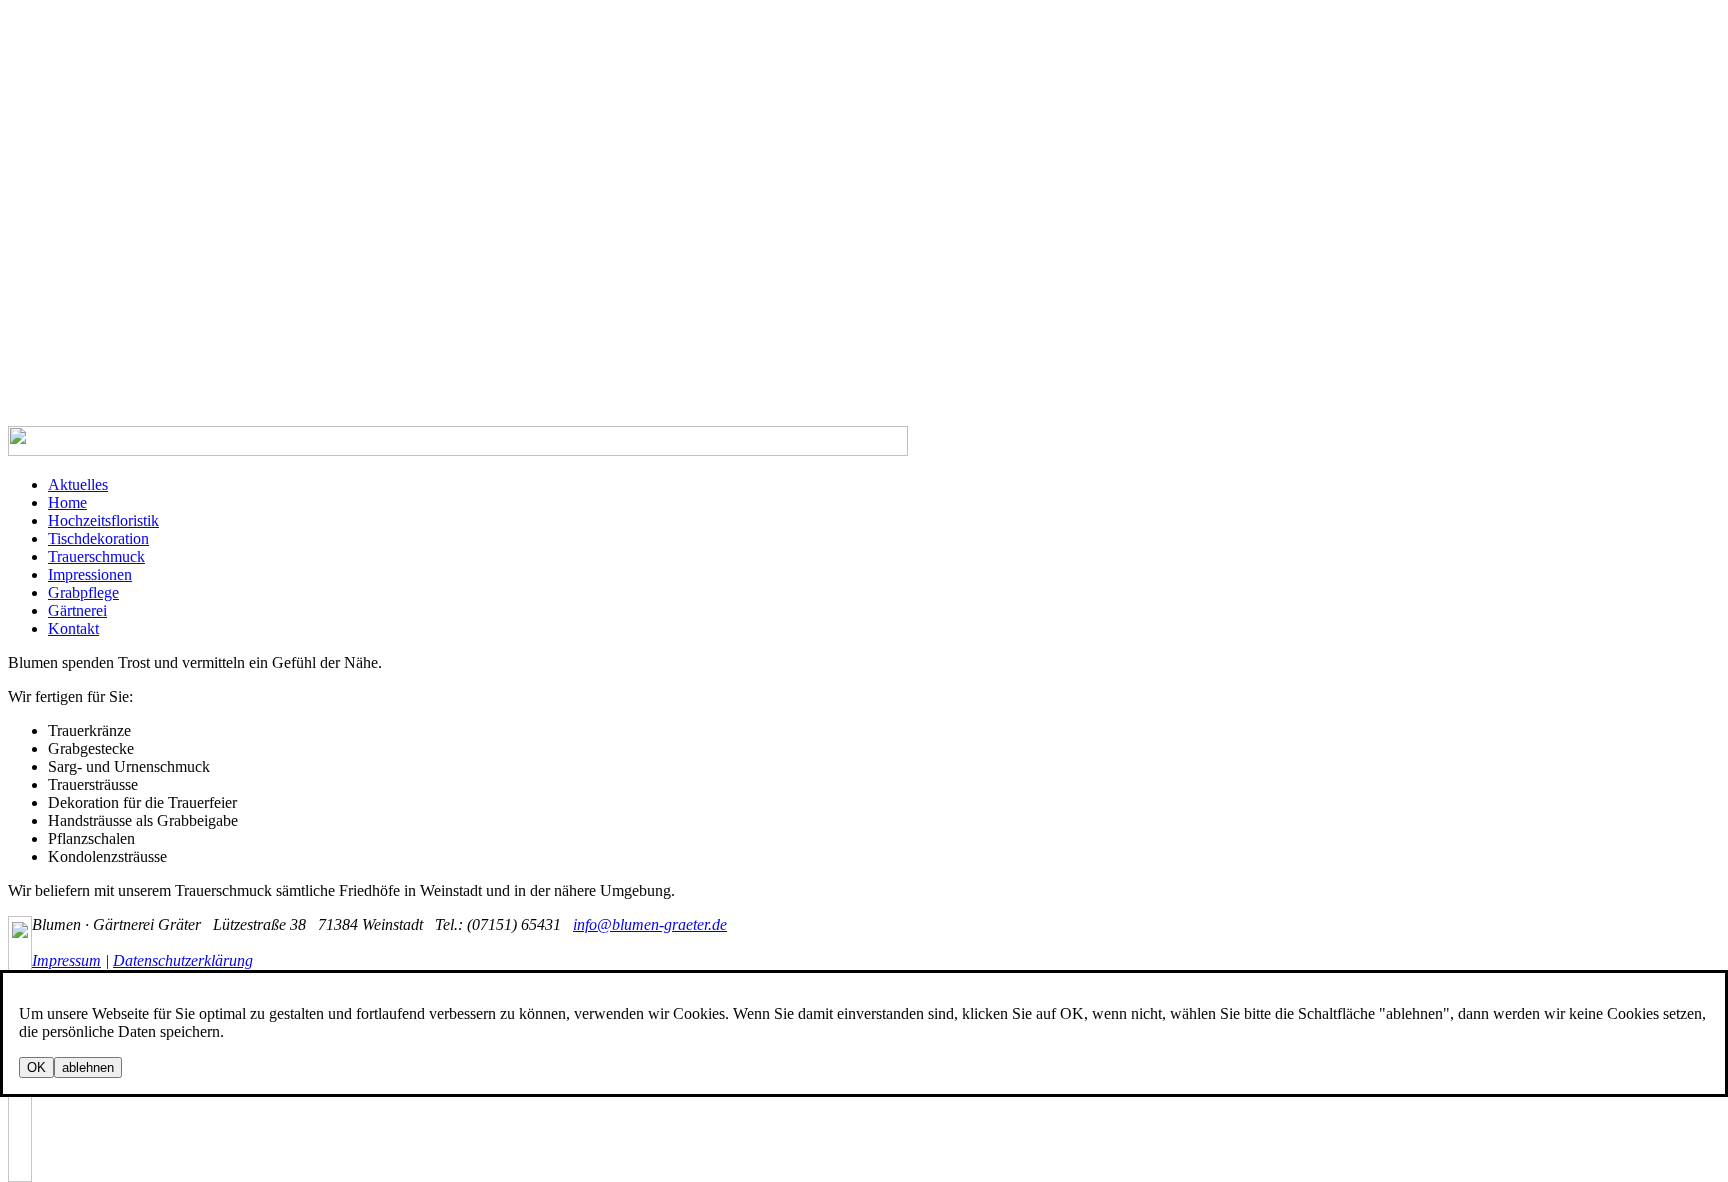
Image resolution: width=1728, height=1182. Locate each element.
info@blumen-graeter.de (650, 924)
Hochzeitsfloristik (103, 520)
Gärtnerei (77, 610)
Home (67, 502)
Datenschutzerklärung (183, 960)
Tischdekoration (98, 538)
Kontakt (73, 628)
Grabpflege (83, 592)
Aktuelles (78, 484)
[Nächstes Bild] (20, 1118)
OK (36, 1067)
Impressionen (90, 574)
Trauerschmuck (96, 556)
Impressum (66, 960)
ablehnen (88, 1067)
